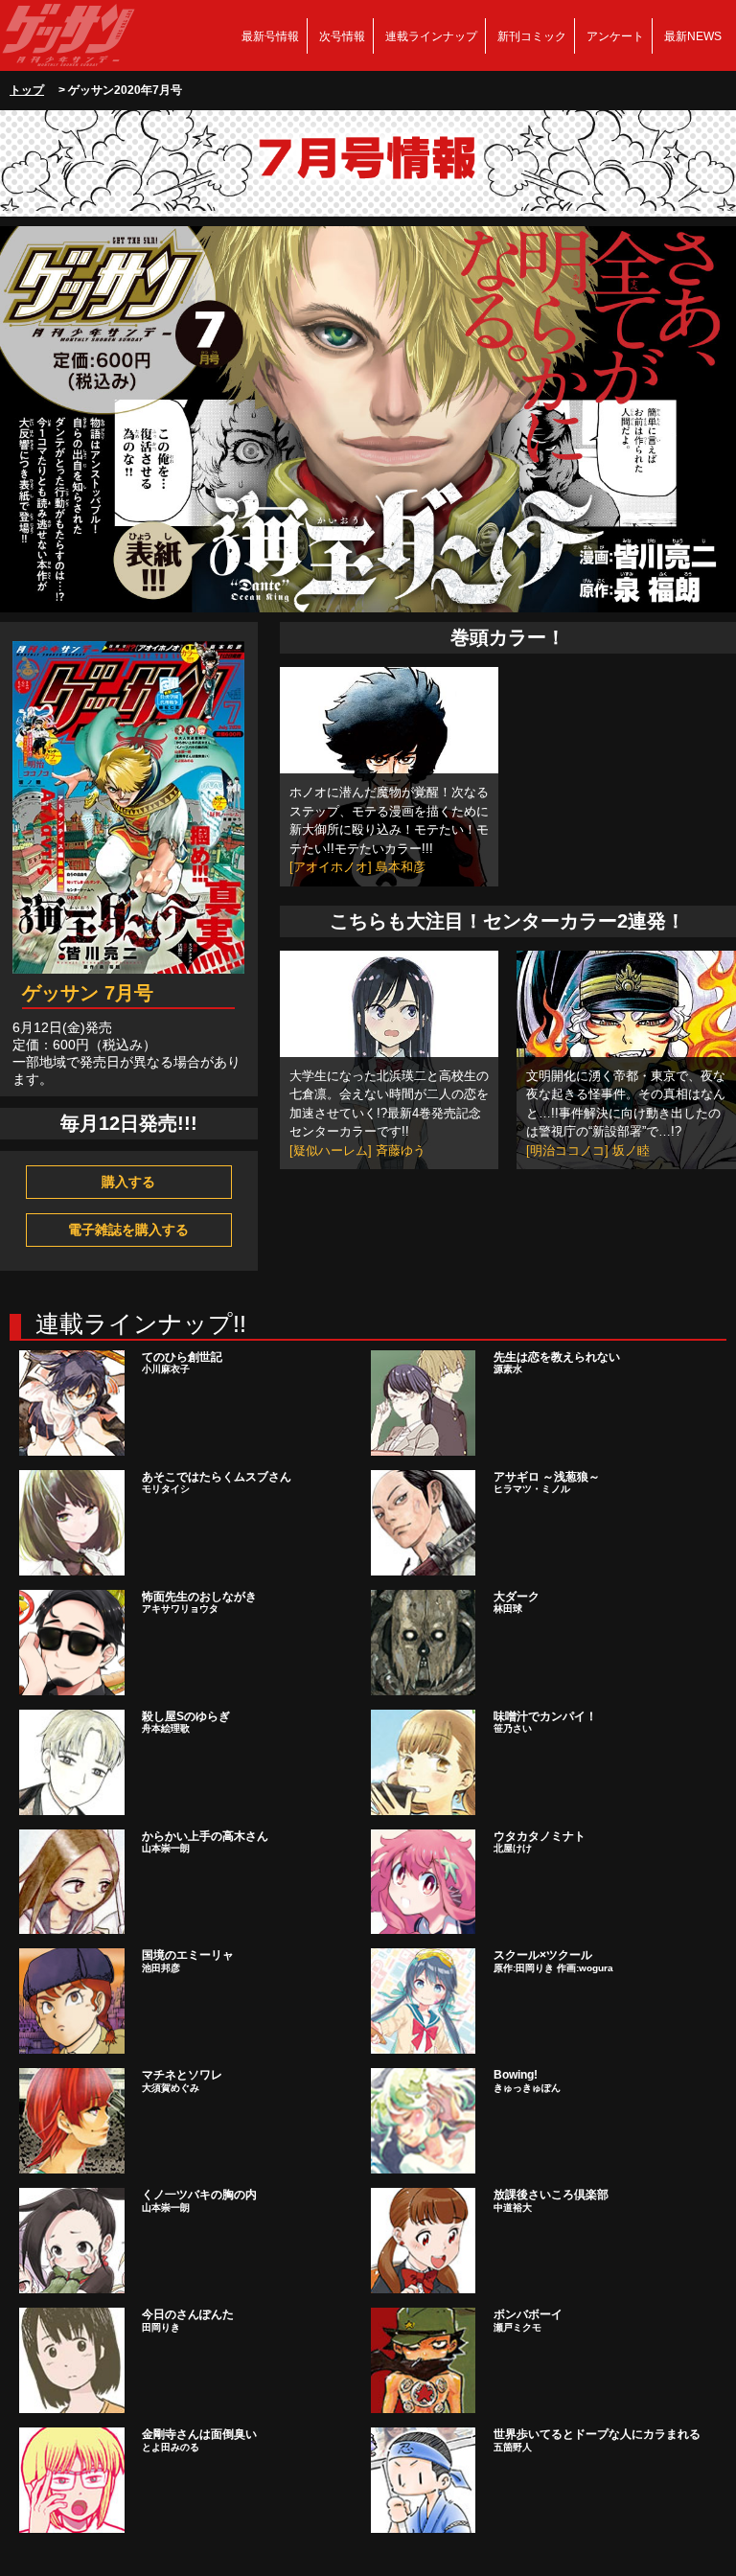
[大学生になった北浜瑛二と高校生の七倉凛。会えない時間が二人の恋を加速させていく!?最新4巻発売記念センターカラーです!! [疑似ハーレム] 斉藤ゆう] (390, 1059)
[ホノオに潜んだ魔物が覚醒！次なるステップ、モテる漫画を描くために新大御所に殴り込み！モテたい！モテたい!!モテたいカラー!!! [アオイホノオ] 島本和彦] (390, 775)
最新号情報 (270, 36)
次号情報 (342, 36)
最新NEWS (693, 36)
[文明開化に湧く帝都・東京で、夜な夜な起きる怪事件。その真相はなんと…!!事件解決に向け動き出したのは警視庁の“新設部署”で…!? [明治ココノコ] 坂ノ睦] (626, 1059)
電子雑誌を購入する (128, 1230)
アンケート (615, 36)
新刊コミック (532, 36)
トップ (27, 90)
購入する (128, 1182)
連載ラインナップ (431, 36)
